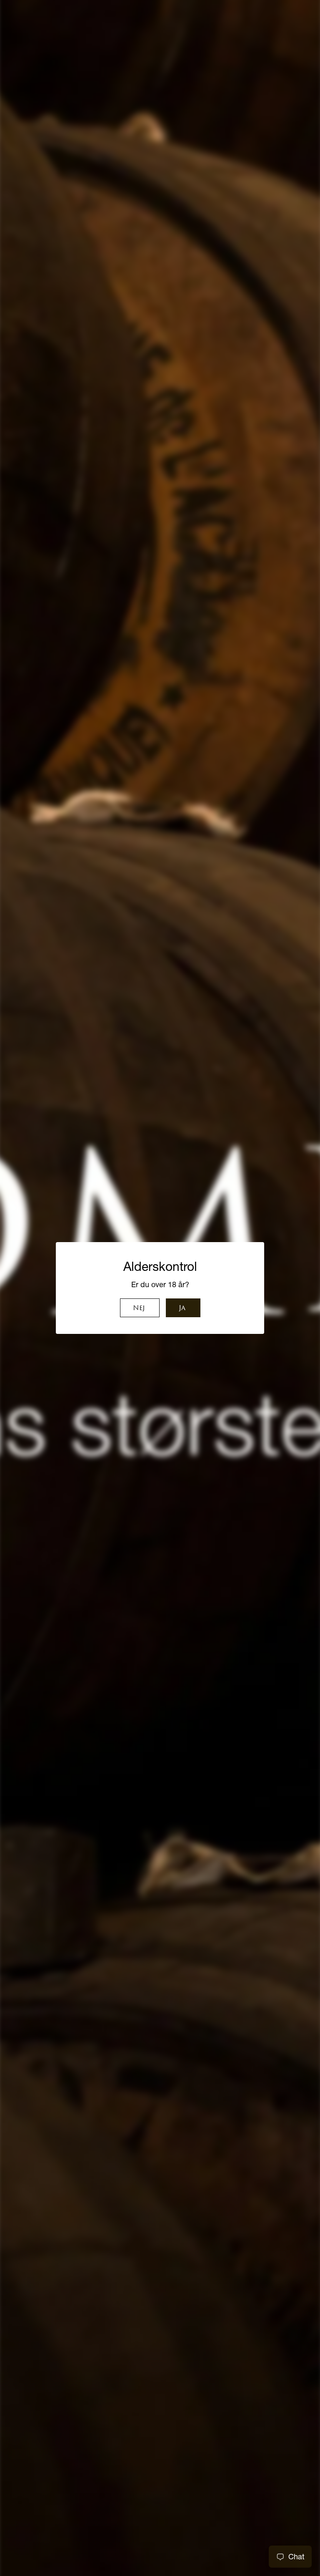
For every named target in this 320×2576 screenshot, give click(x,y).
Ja (182, 1308)
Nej (139, 1308)
